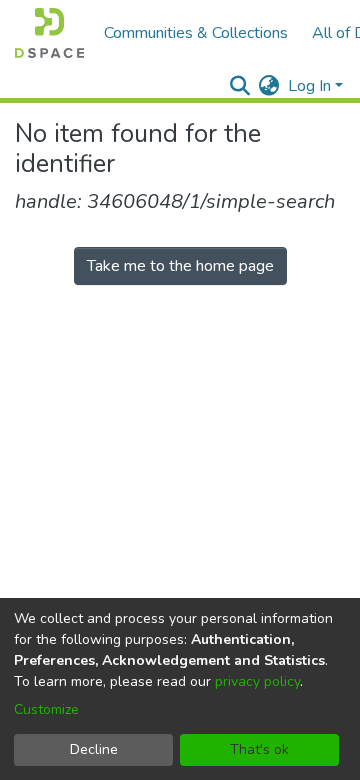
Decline (94, 749)
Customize (46, 709)
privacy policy (257, 681)
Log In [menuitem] (309, 86)
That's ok (259, 749)
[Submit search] (240, 86)
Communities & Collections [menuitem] (196, 33)
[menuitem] (269, 86)
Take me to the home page (180, 266)
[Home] (49, 33)
